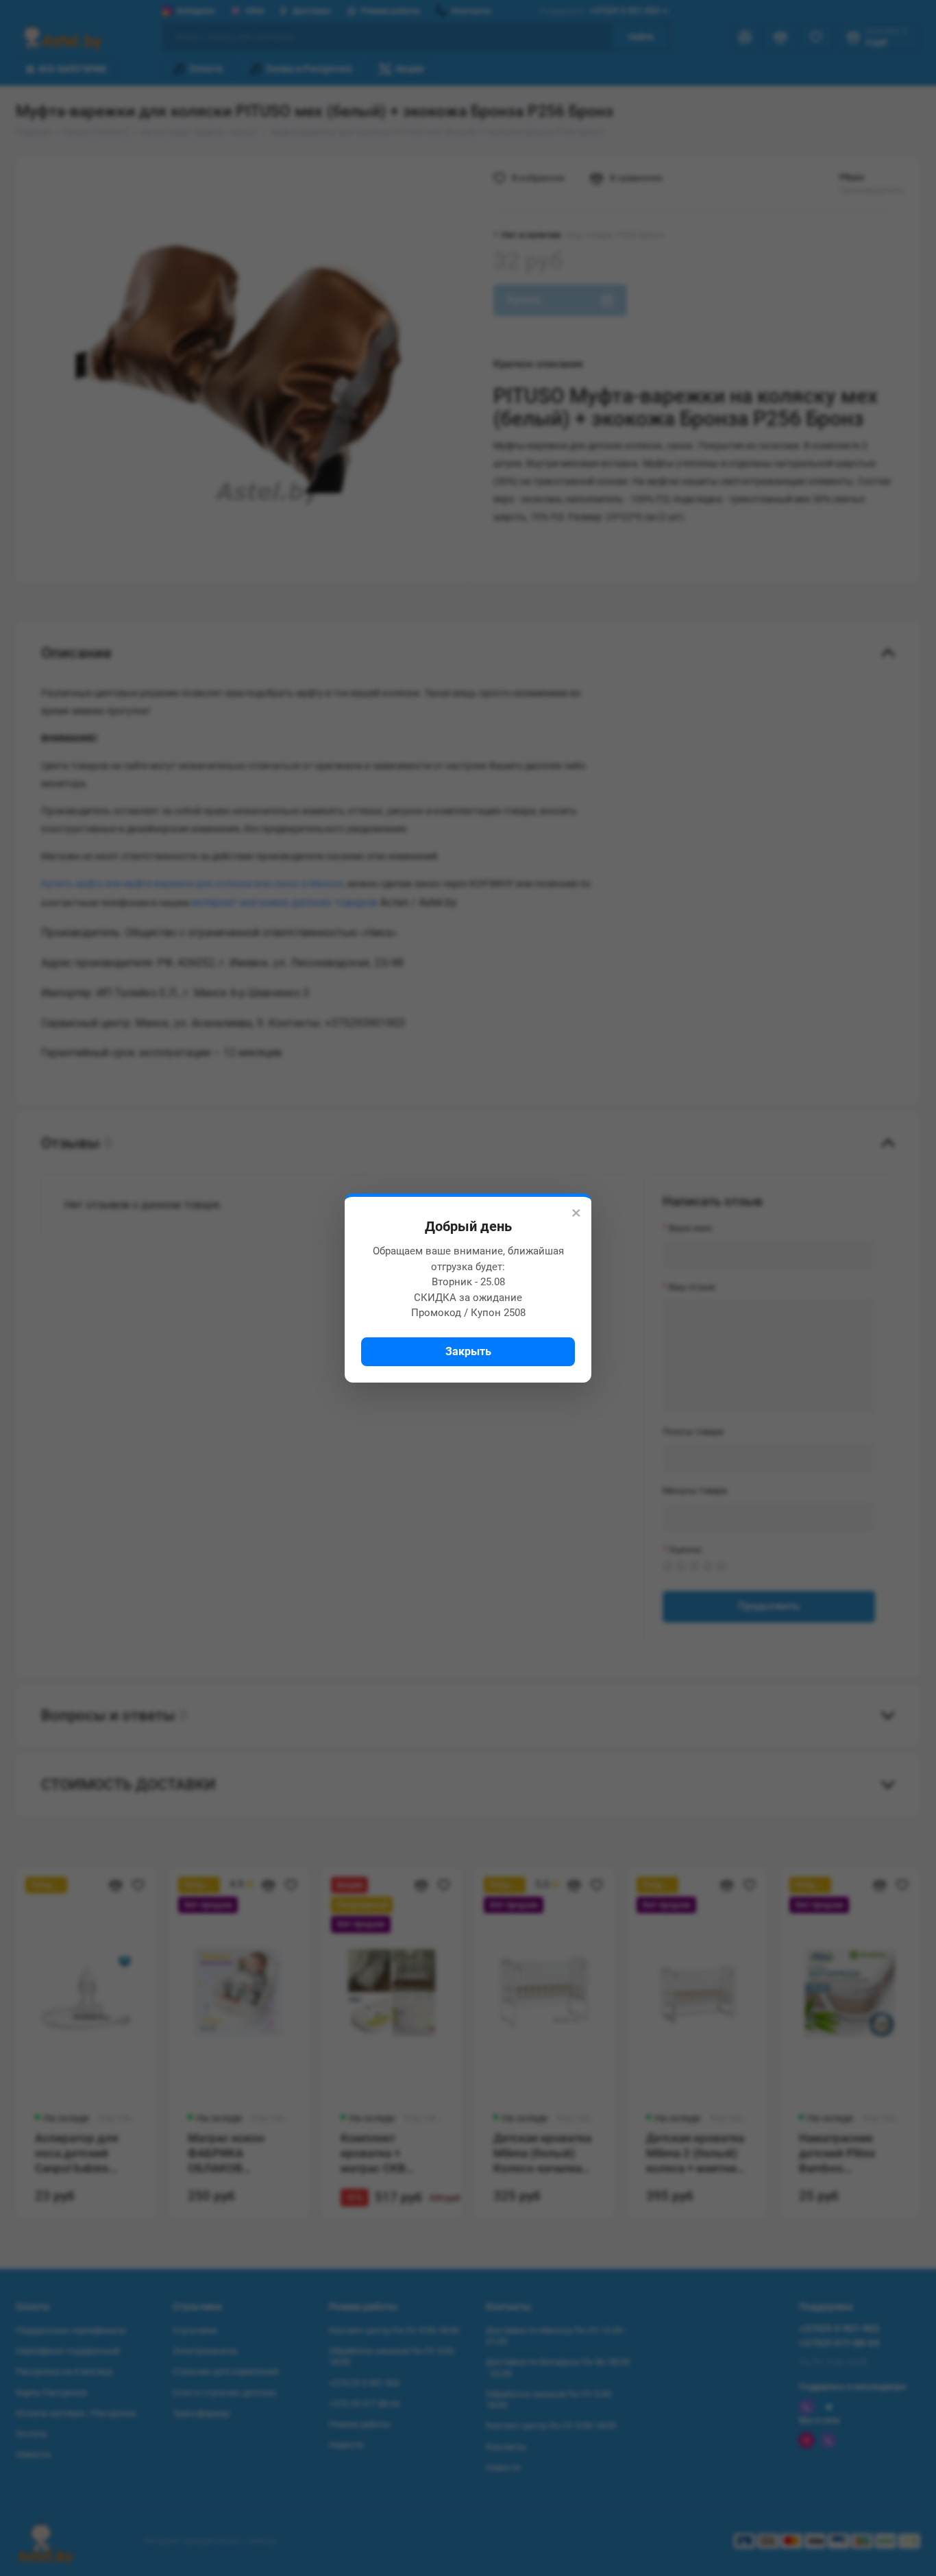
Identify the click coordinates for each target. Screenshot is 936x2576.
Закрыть (468, 1351)
